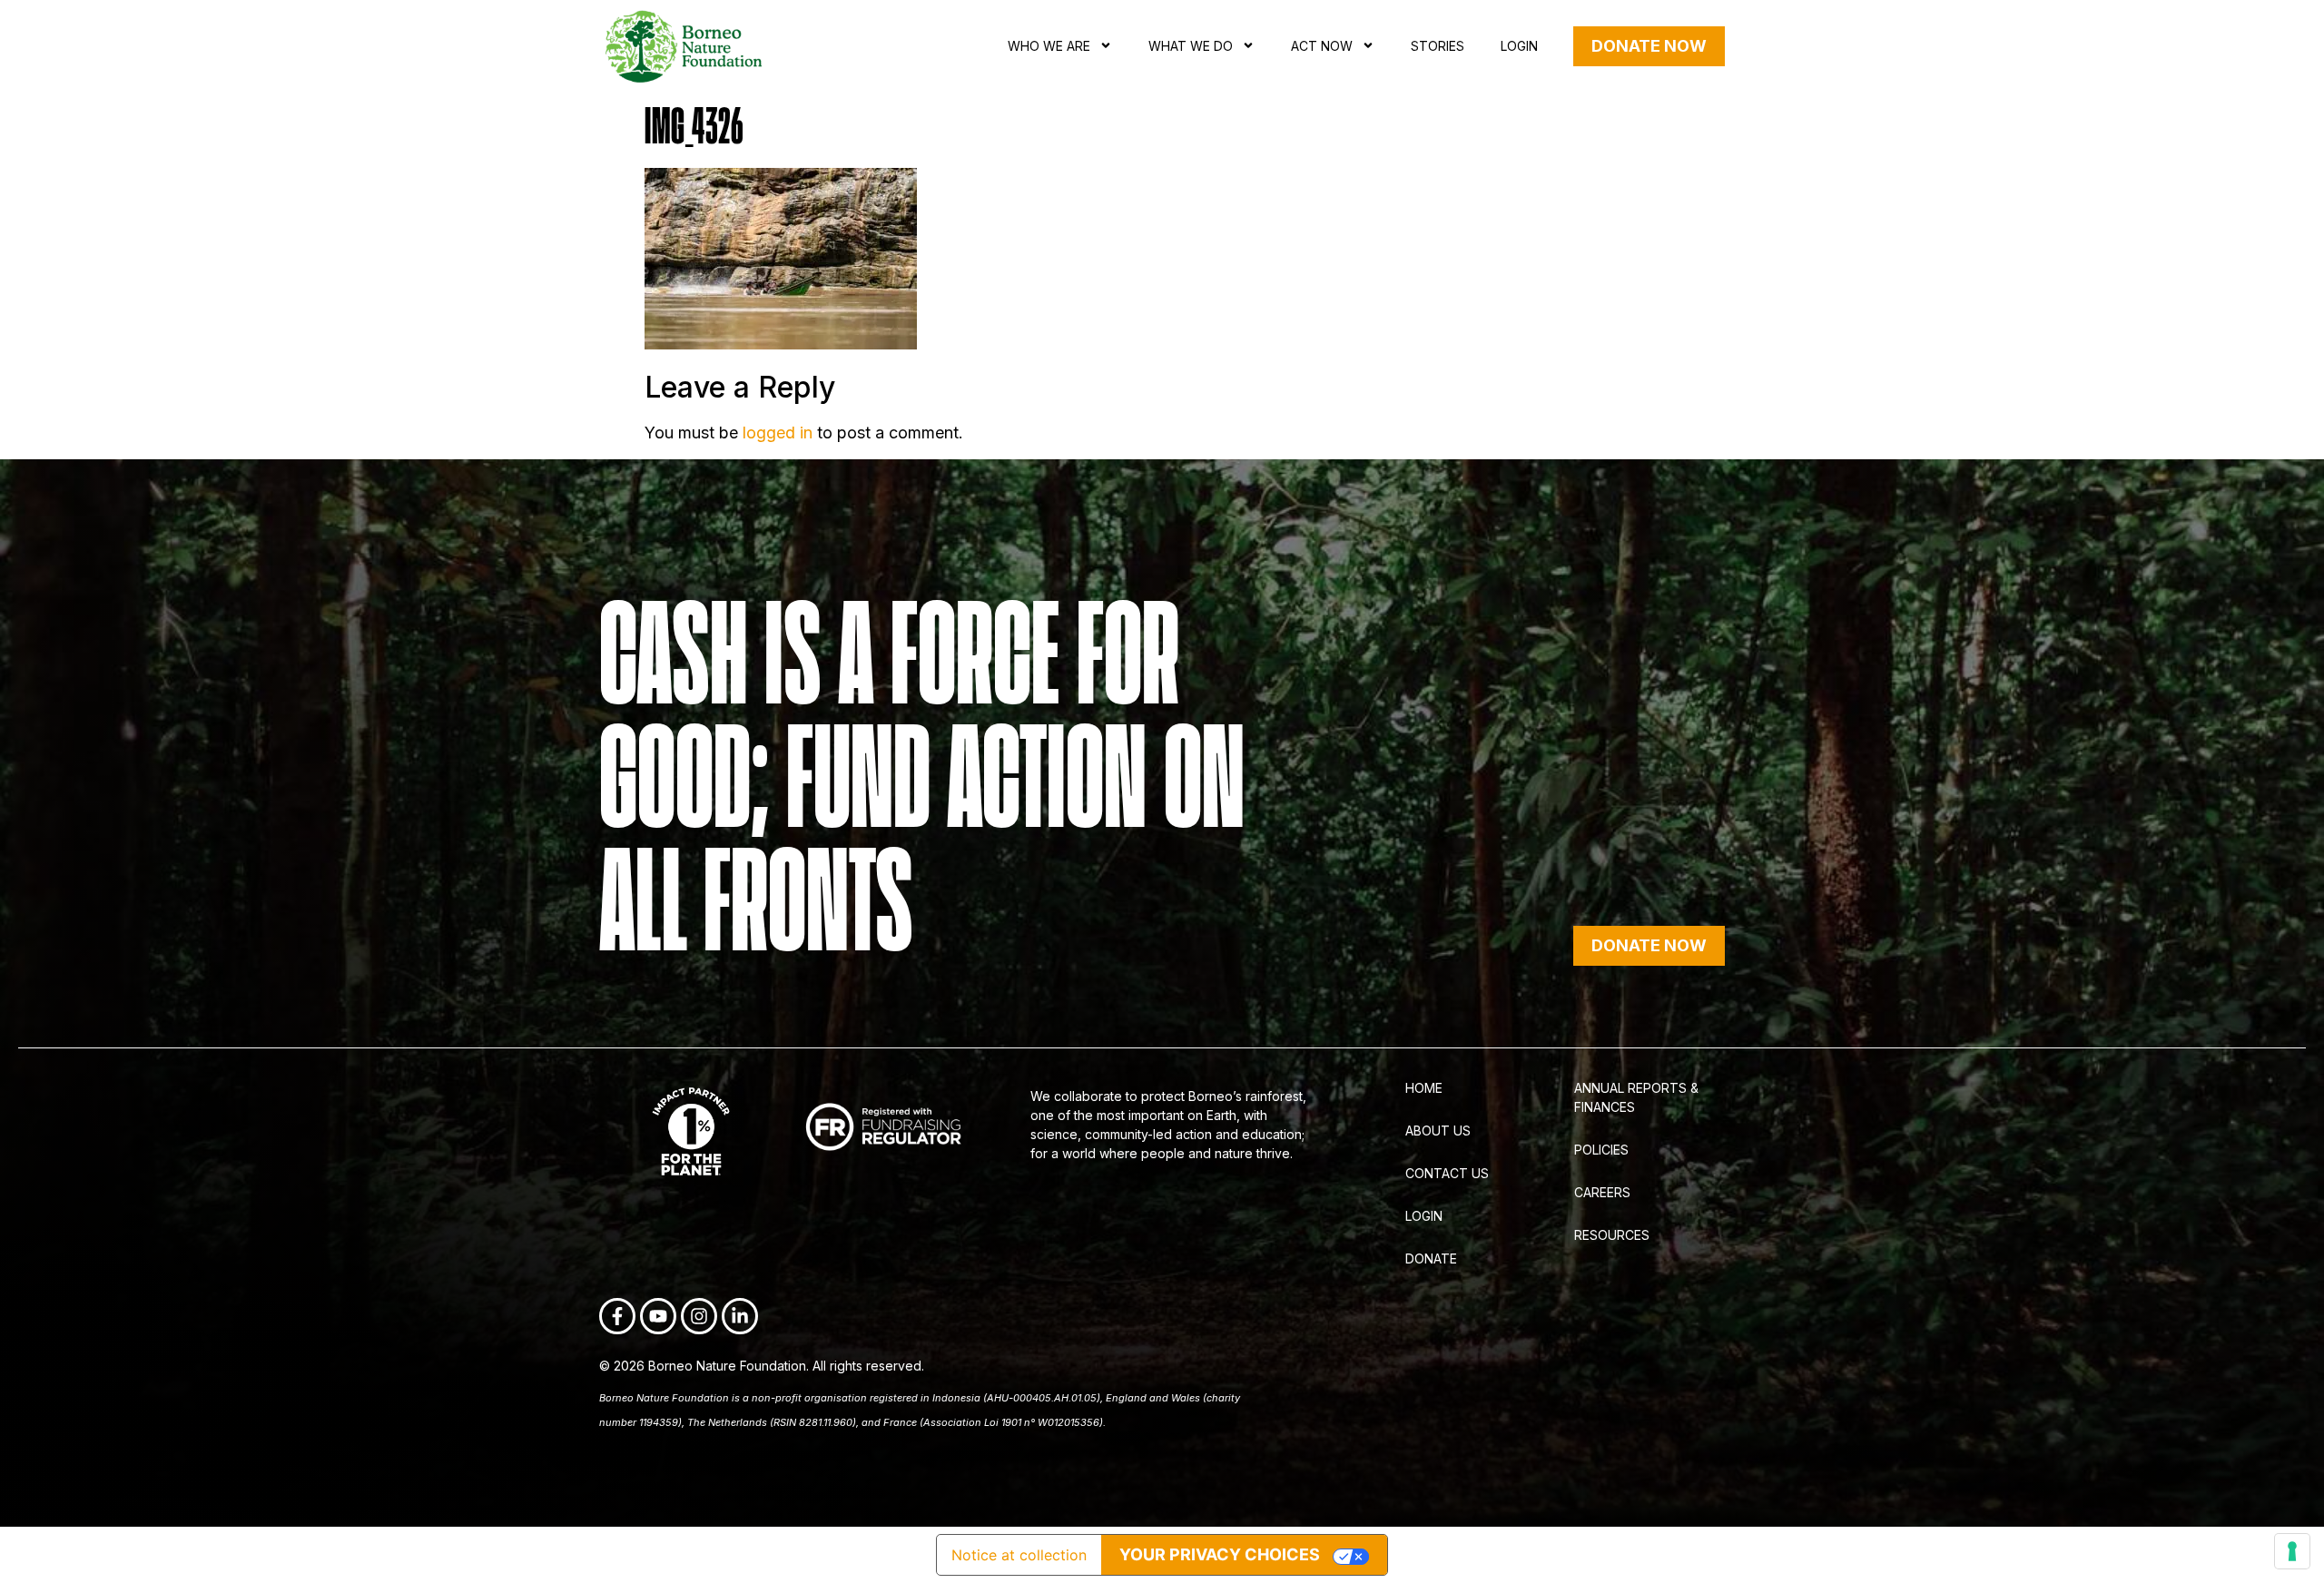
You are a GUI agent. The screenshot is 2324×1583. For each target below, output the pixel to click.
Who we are (1049, 46)
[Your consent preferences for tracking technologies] (2292, 1551)
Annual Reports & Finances (1636, 1097)
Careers (1602, 1192)
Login (1519, 46)
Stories (1438, 46)
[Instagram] (699, 1316)
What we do (1191, 46)
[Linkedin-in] (740, 1316)
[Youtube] (658, 1316)
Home (1424, 1088)
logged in (778, 433)
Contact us (1447, 1173)
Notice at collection (1019, 1555)
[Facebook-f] (617, 1316)
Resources (1612, 1235)
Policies (1601, 1150)
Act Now (1322, 46)
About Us (1438, 1131)
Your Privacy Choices (1220, 1554)
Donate (1431, 1259)
